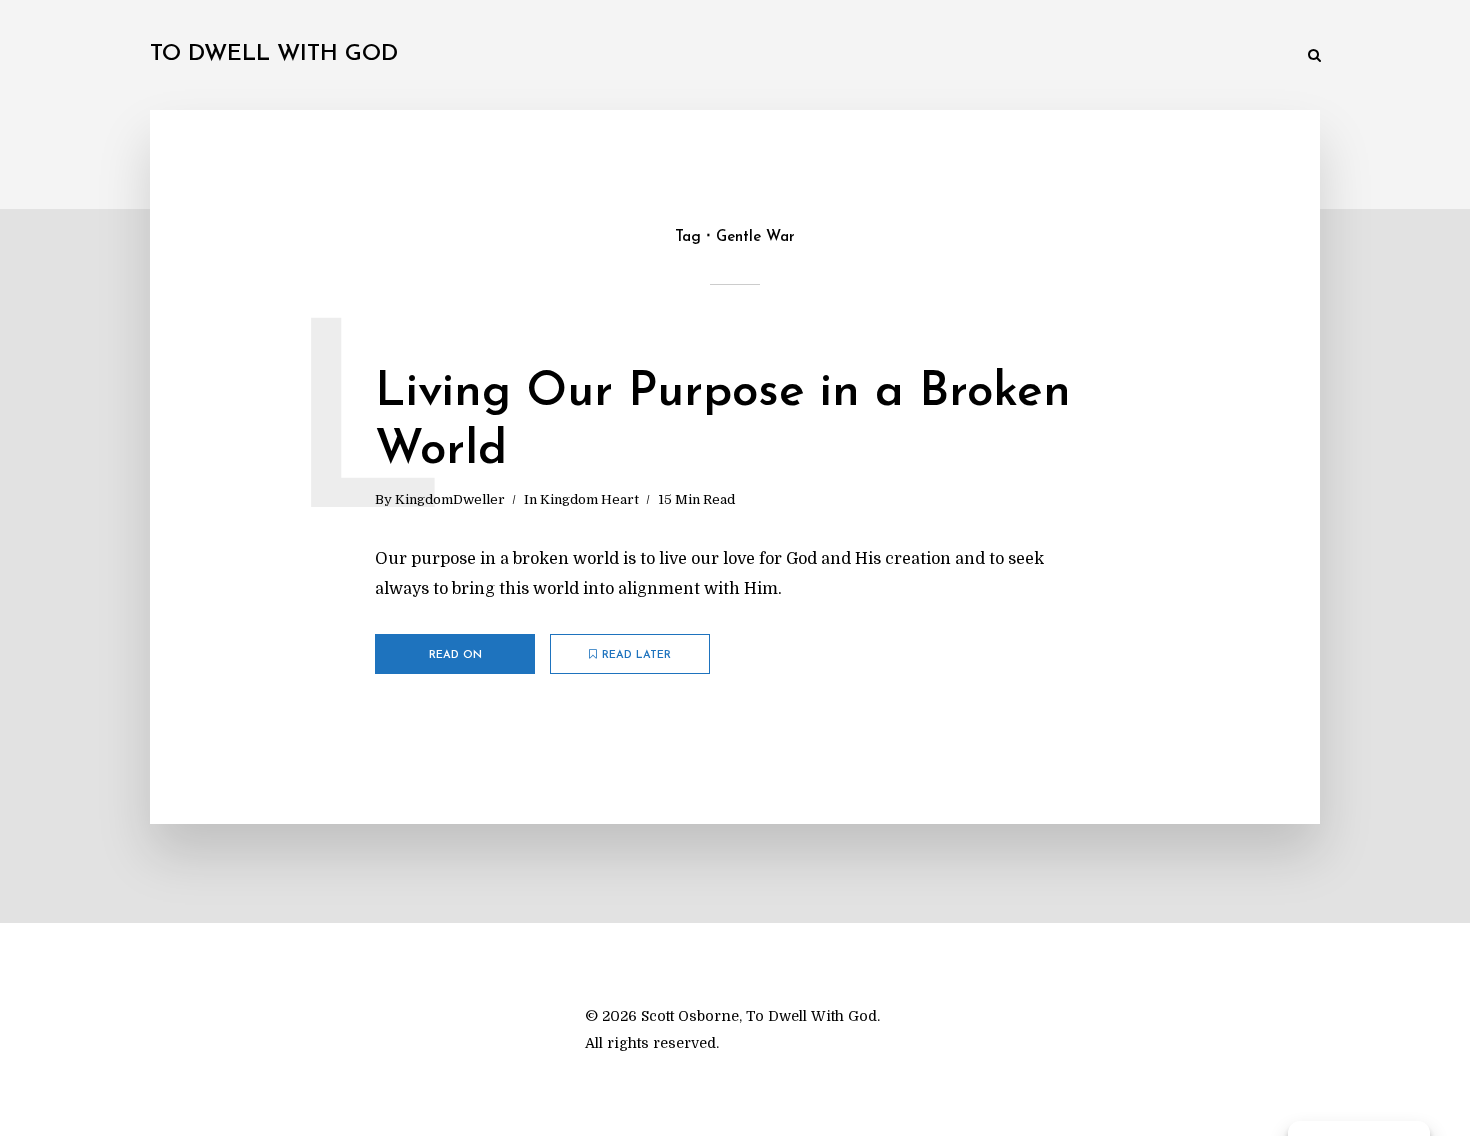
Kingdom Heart (589, 499)
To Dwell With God (274, 54)
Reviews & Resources (1124, 56)
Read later (636, 655)
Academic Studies (973, 56)
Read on (455, 655)
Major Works (600, 56)
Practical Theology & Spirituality (780, 56)
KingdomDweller (450, 499)
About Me (1249, 56)
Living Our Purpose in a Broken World (723, 422)
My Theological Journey (449, 56)
